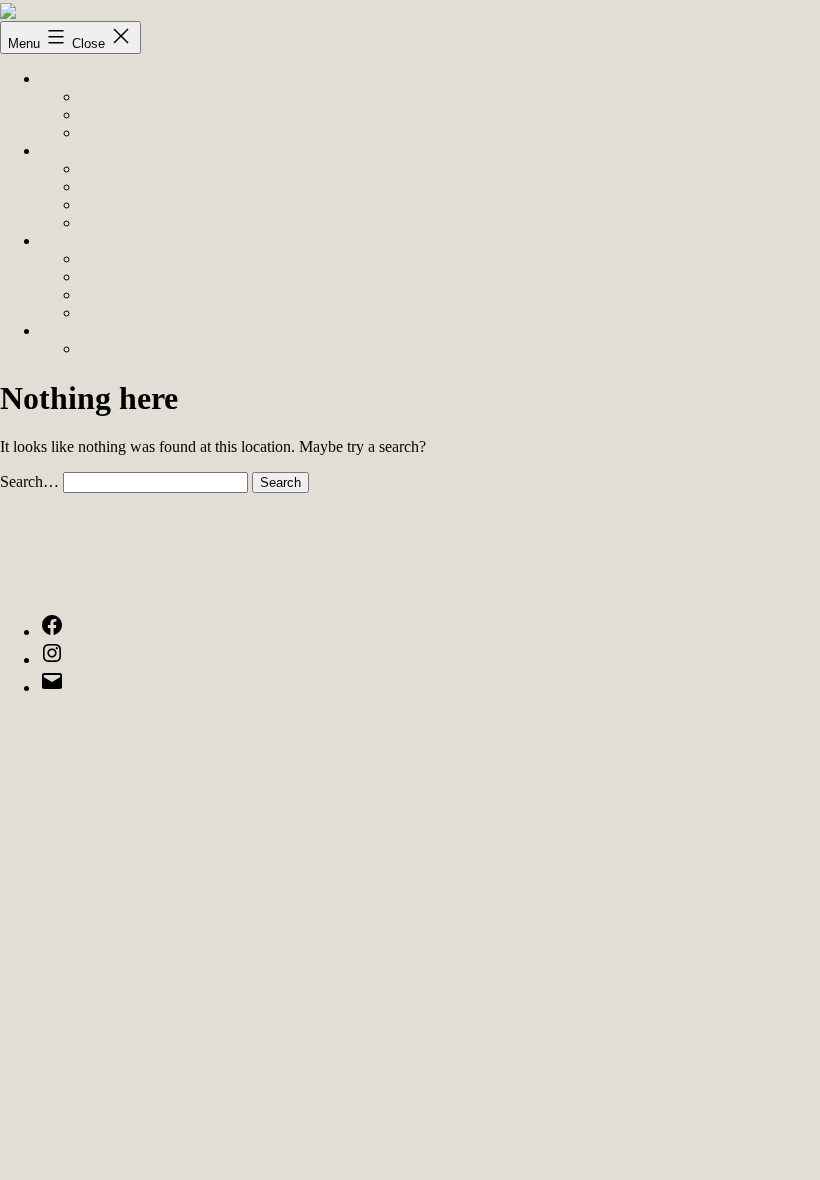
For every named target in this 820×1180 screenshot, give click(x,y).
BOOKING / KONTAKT (139, 330)
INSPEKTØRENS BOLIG (167, 168)
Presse (100, 348)
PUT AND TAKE (138, 276)
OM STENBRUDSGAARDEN (159, 78)
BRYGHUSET (129, 222)
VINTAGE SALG (139, 312)
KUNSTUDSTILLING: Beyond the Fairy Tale (230, 258)
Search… (29, 481)
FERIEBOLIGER (114, 150)
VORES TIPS (125, 114)
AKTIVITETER (109, 240)
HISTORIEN (123, 96)
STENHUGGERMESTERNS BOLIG (204, 186)
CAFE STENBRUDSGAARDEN (191, 294)
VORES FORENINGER (161, 132)
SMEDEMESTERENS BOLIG (182, 204)
